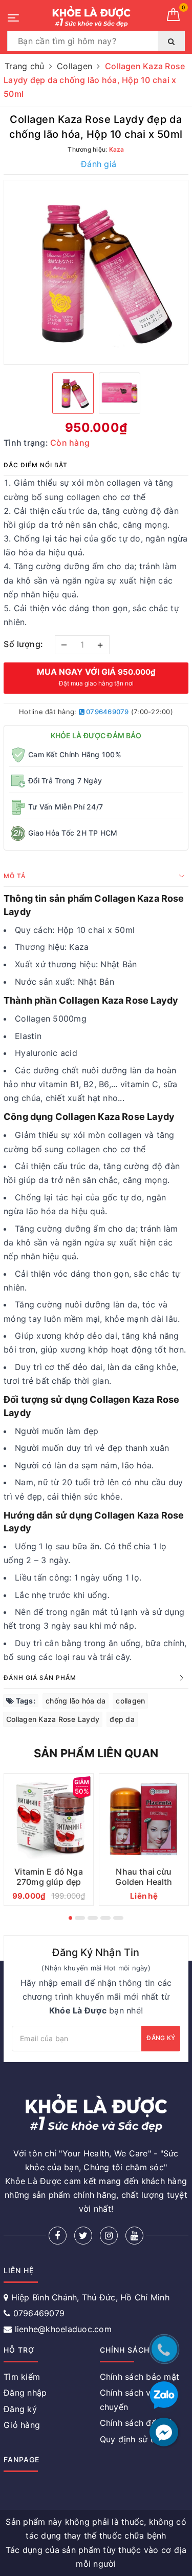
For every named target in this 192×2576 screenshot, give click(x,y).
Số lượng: (24, 644)
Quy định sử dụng (135, 2439)
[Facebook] (58, 2236)
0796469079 (107, 712)
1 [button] (70, 1918)
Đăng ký (161, 2038)
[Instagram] (109, 2236)
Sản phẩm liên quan (96, 1753)
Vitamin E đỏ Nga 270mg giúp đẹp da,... (49, 1882)
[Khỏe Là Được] (91, 17)
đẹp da (122, 1719)
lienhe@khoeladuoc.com (63, 2329)
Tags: (25, 1701)
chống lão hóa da (76, 1701)
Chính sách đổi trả (136, 2423)
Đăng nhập (25, 2393)
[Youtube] (134, 2236)
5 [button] (118, 1918)
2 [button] (80, 1918)
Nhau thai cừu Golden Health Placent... (144, 1882)
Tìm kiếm (22, 2377)
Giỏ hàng (22, 2425)
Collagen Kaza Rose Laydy (53, 1719)
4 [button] (105, 1918)
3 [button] (93, 1918)
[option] (96, 272)
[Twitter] (83, 2236)
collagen (130, 1701)
